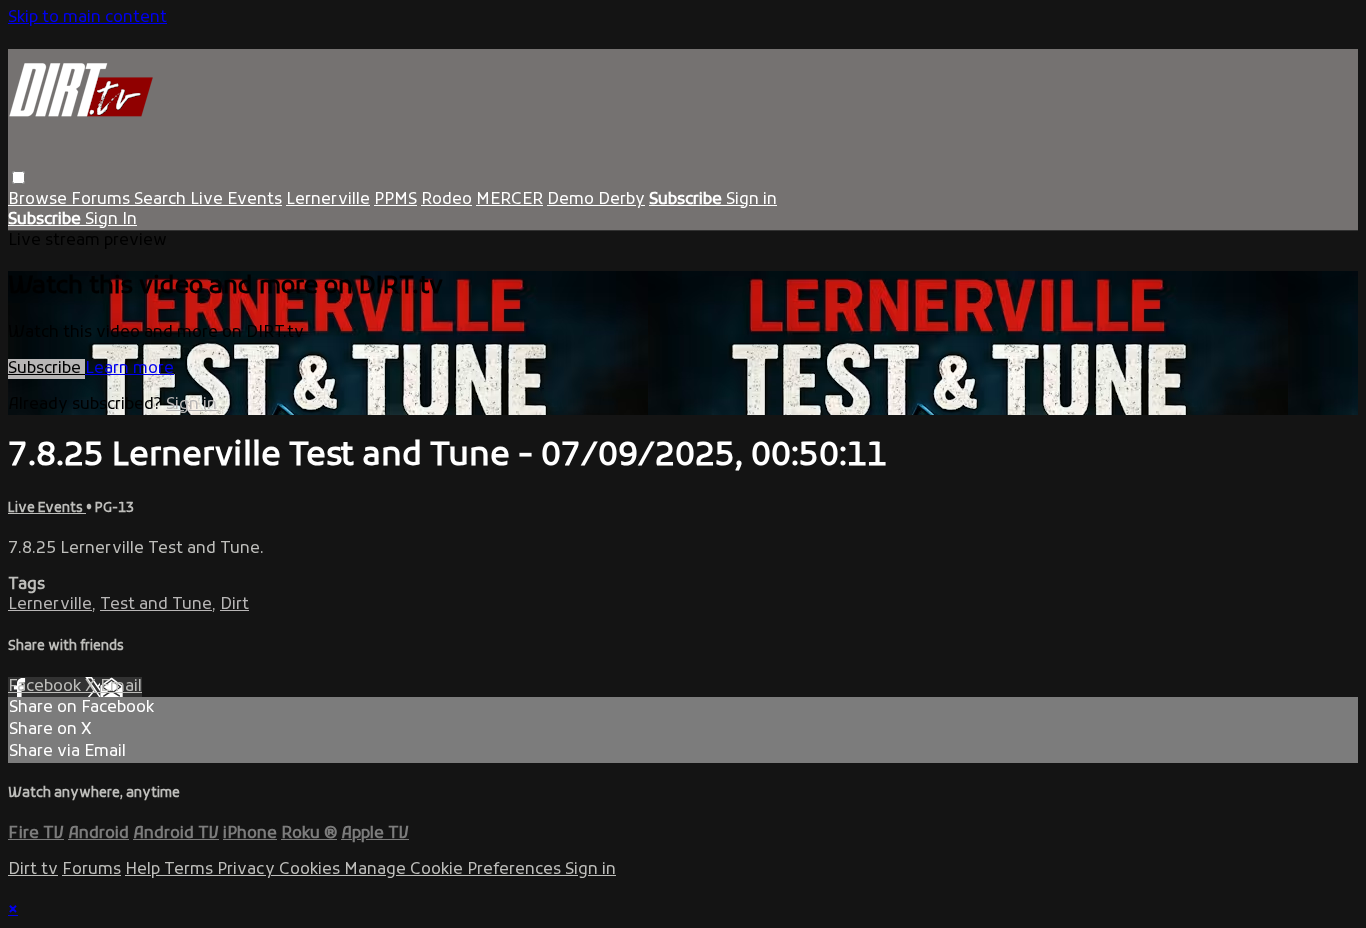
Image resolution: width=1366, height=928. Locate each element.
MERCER (509, 200)
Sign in (751, 200)
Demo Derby (596, 200)
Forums (102, 200)
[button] (18, 177)
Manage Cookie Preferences (454, 870)
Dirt (234, 605)
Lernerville (328, 200)
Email (121, 687)
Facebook (46, 687)
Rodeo (446, 200)
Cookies (311, 870)
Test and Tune (156, 605)
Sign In (111, 220)
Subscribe (46, 369)
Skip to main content (87, 18)
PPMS (395, 200)
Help (144, 870)
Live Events (236, 200)
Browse (39, 200)
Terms (190, 870)
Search (162, 200)
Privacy (248, 870)
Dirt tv (33, 870)
